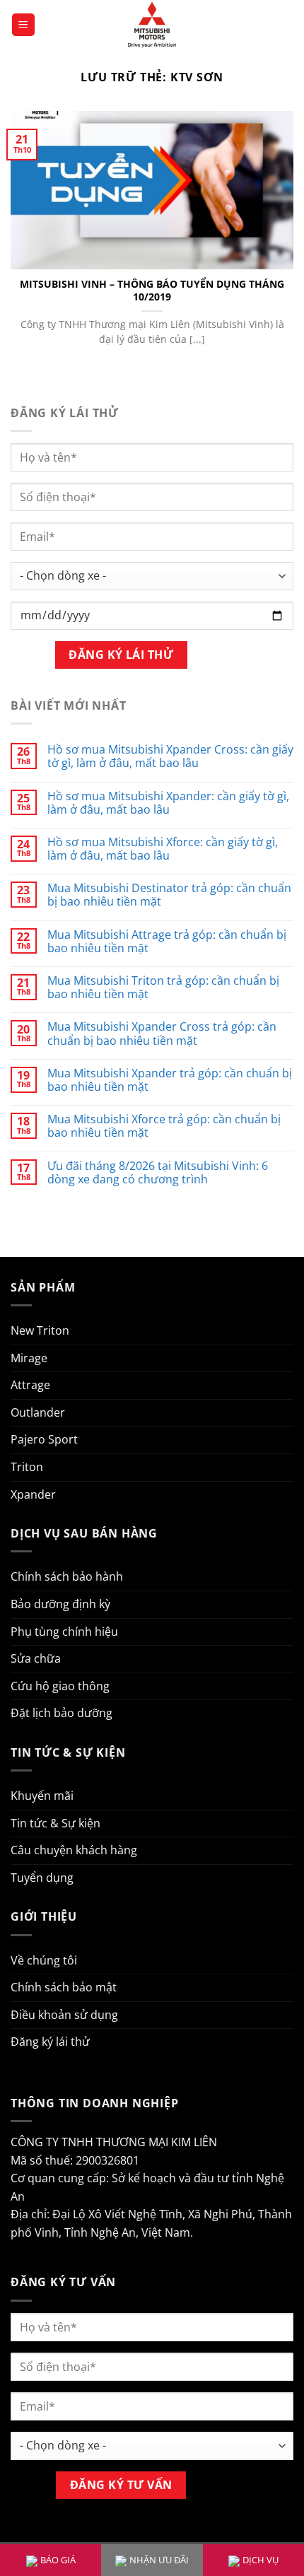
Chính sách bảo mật (64, 1987)
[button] (23, 25)
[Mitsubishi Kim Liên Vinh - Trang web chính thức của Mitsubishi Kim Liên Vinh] (152, 25)
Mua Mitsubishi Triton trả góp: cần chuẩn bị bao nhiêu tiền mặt (163, 988)
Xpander (33, 1494)
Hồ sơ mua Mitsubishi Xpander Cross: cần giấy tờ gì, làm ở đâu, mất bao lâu (170, 756)
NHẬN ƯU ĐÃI (159, 2560)
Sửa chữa (36, 1658)
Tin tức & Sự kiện (55, 1823)
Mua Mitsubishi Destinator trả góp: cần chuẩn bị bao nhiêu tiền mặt (169, 895)
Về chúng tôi (44, 1960)
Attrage (30, 1385)
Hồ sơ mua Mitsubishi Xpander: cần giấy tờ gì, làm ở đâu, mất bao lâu (168, 803)
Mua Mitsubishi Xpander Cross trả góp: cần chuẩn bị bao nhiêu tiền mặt (162, 1034)
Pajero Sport (44, 1439)
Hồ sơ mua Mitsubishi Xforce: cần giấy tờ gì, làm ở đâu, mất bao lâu (163, 849)
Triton (27, 1467)
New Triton (40, 1330)
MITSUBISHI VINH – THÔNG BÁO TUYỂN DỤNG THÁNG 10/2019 (152, 290)
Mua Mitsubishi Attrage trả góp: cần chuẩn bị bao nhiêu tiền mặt (167, 942)
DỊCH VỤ (261, 2560)
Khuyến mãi (42, 1796)
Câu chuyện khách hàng (74, 1850)
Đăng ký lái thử (50, 2042)
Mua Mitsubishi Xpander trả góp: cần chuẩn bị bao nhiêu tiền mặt (170, 1080)
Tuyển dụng (42, 1878)
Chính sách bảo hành (67, 1576)
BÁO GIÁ (58, 2560)
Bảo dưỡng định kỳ (60, 1604)
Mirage (29, 1358)
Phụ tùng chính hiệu (64, 1632)
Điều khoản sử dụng (64, 2015)
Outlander (38, 1412)
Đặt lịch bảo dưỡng (62, 1713)
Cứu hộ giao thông (60, 1686)
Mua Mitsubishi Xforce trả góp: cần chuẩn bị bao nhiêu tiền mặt (164, 1126)
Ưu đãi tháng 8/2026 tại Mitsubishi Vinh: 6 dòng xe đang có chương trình (158, 1173)
